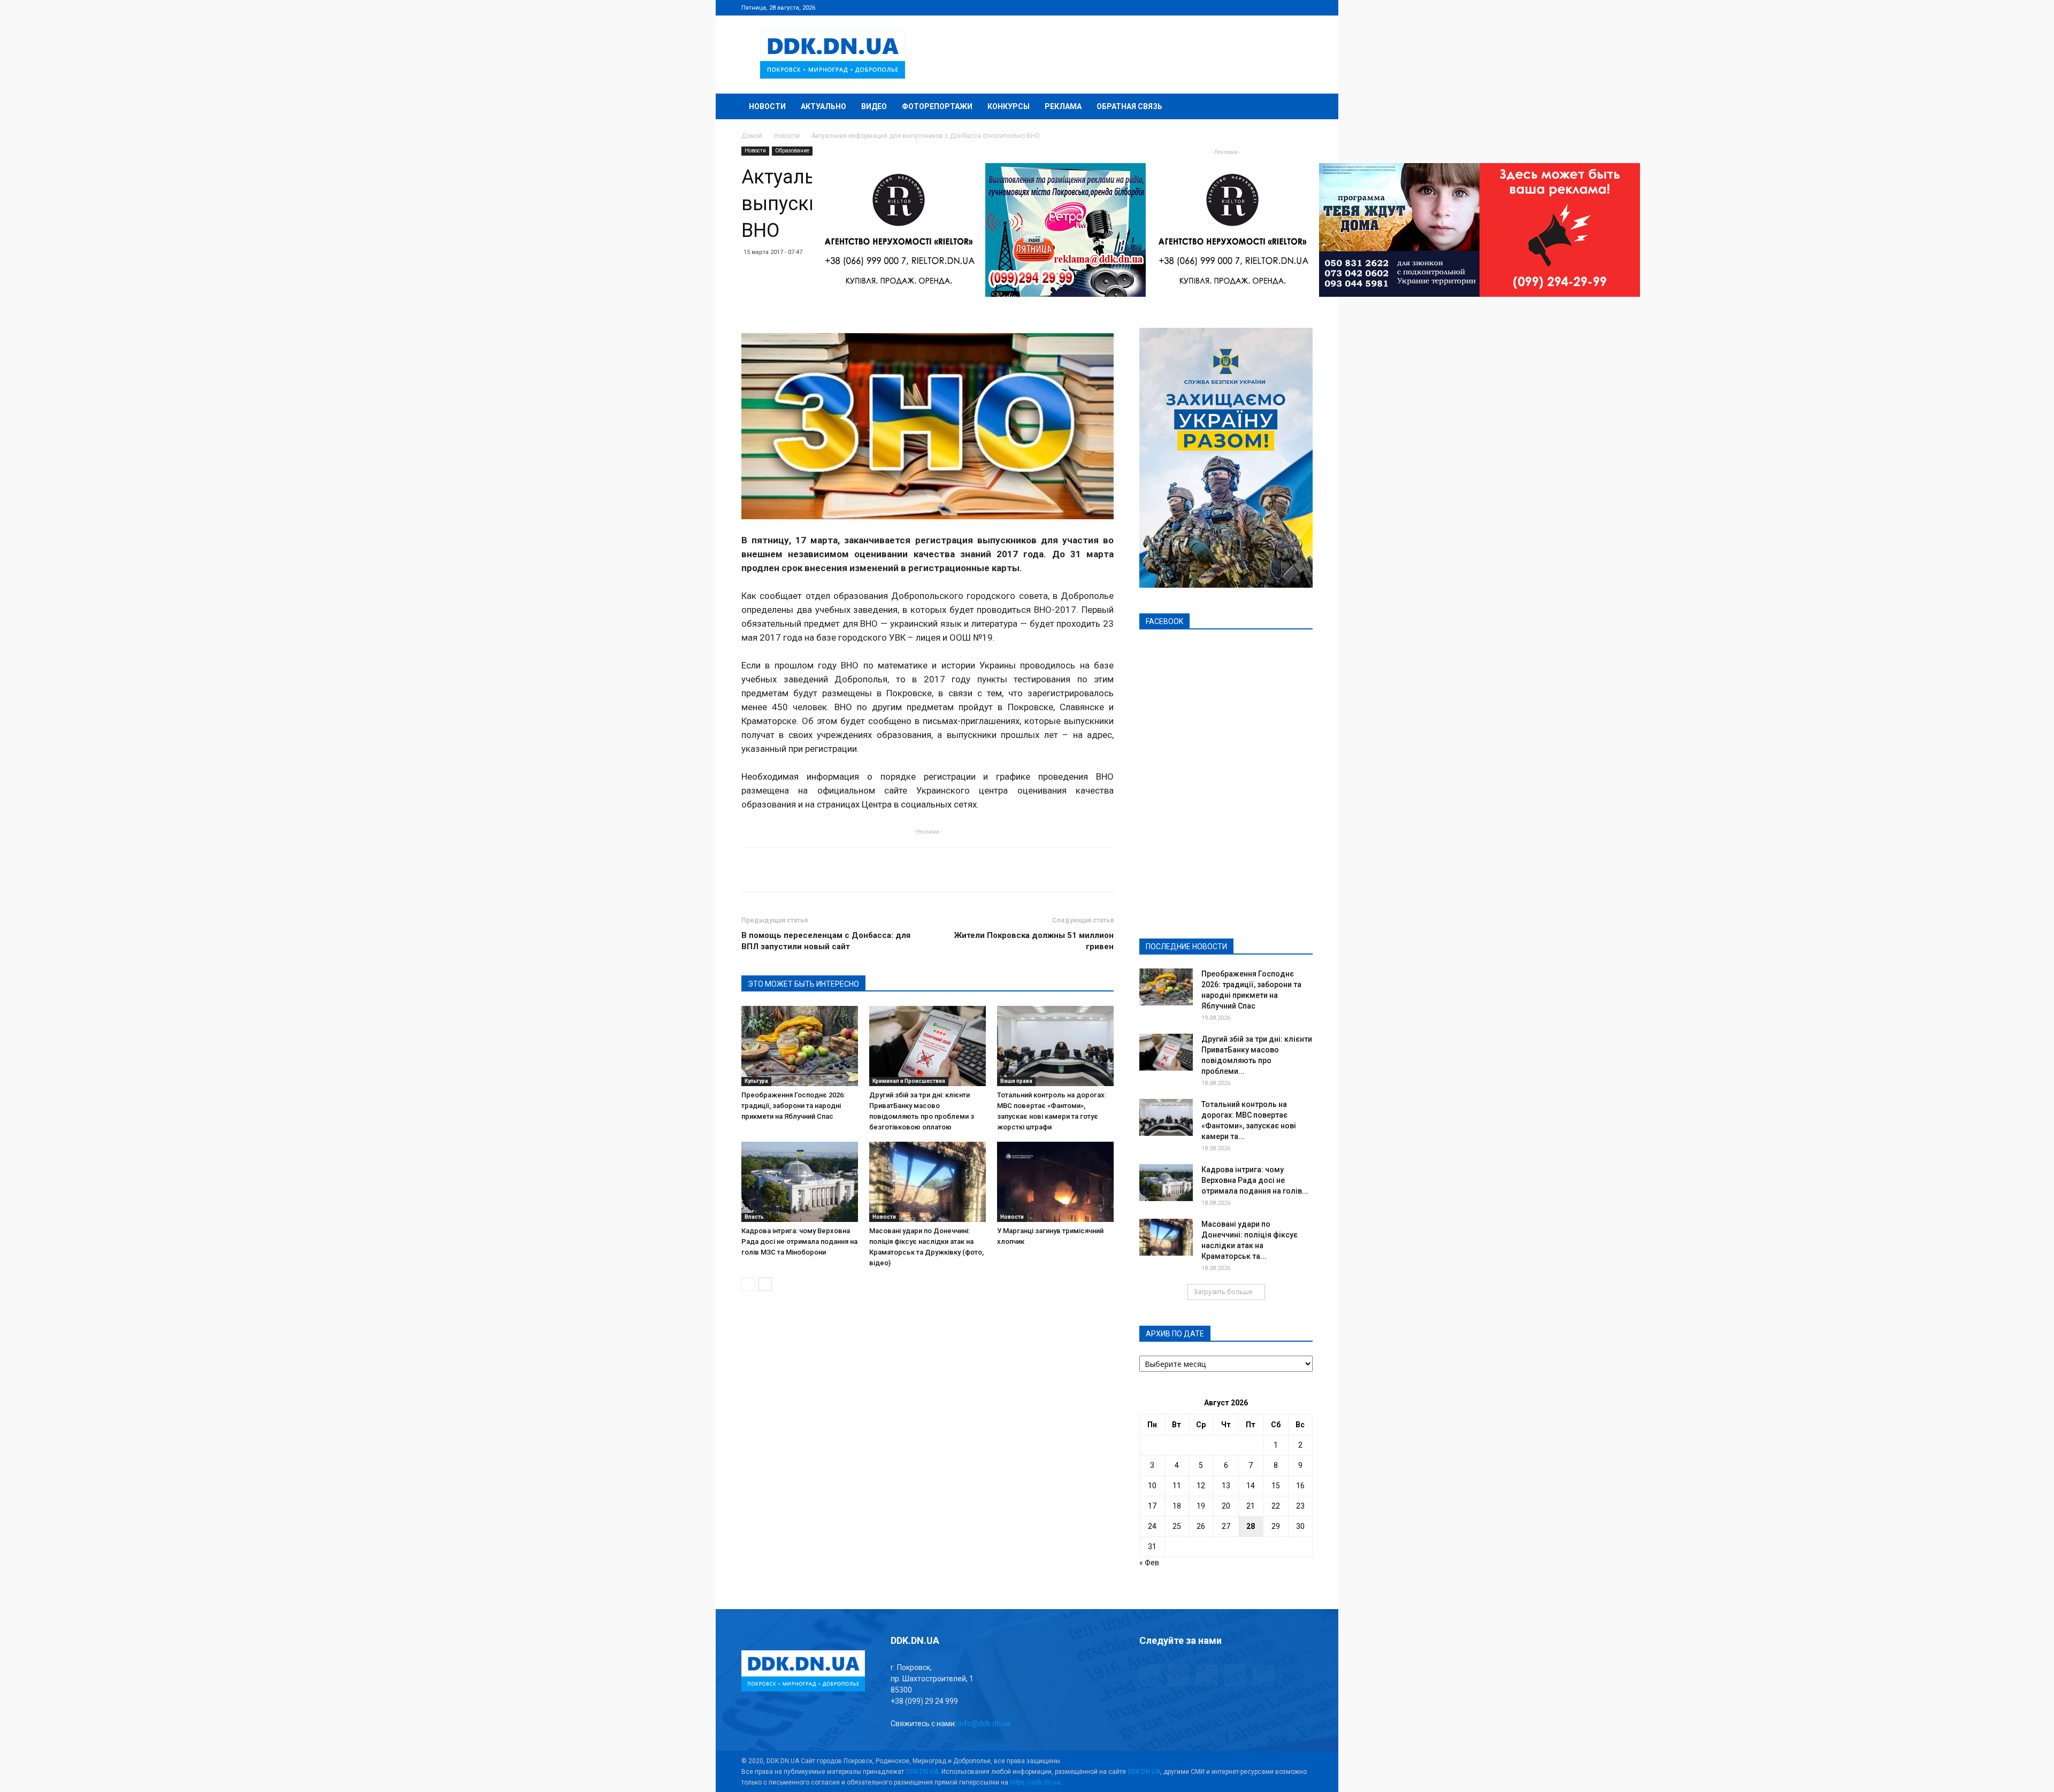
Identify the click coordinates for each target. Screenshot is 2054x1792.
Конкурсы (1009, 106)
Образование (792, 151)
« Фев (1149, 1563)
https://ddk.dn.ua (1035, 1782)
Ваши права (1016, 1081)
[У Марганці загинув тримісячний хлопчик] (1055, 1182)
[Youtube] (1305, 7)
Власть (754, 1217)
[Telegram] (1252, 7)
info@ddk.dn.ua (984, 1724)
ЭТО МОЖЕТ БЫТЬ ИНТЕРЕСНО (803, 984)
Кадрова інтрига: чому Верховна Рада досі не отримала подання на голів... (1255, 1180)
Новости (767, 106)
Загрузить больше (1223, 1292)
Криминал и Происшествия (909, 1081)
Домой (752, 136)
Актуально (823, 106)
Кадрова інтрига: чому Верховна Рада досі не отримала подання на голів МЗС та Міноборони (799, 1241)
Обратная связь (1129, 106)
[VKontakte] (1287, 7)
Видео (874, 106)
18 (1177, 1506)
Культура (756, 1081)
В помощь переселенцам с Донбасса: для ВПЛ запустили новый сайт (826, 941)
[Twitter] (1269, 7)
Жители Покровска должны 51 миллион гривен (1034, 941)
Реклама (1063, 106)
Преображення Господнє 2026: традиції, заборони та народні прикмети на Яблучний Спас (793, 1106)
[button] (1300, 107)
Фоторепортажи (937, 106)
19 (1201, 1506)
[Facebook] (1234, 7)
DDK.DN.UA (922, 1772)
